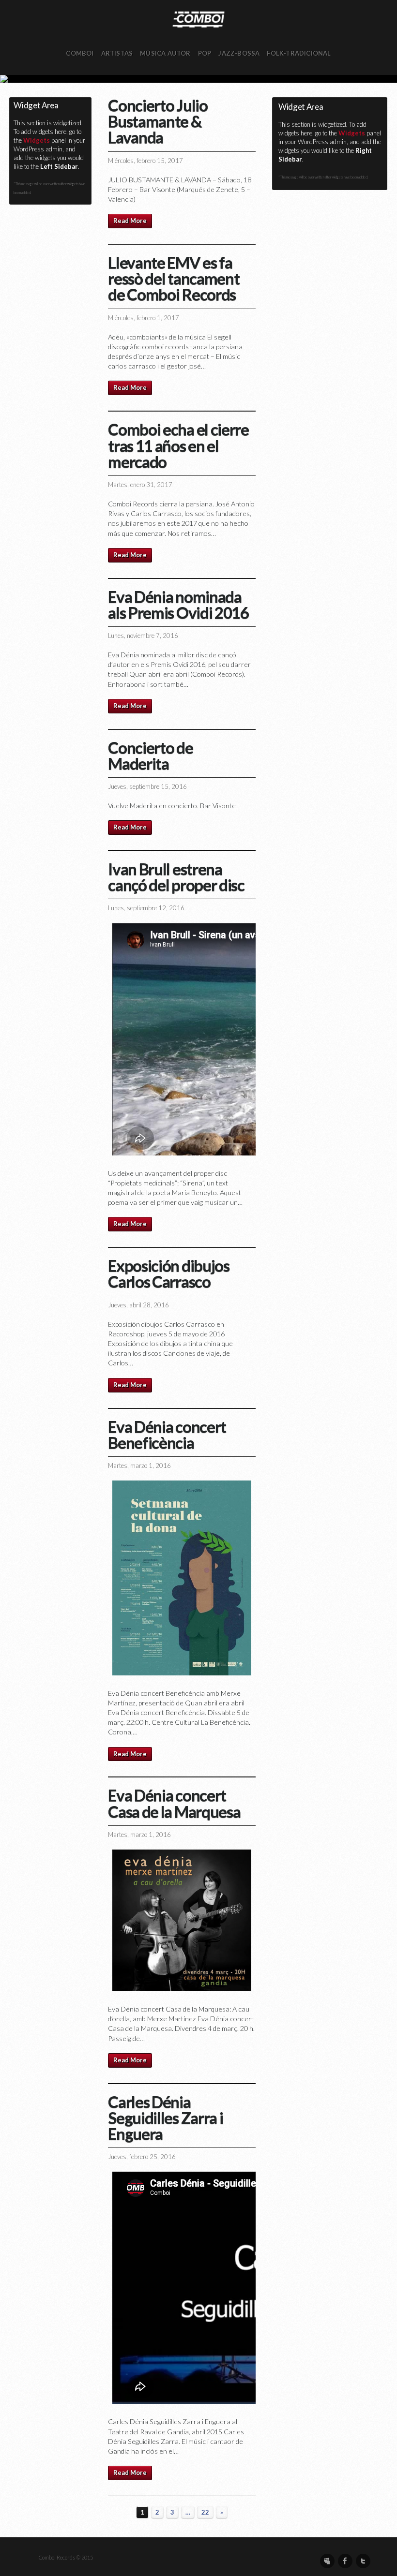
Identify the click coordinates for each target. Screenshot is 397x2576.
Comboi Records (198, 79)
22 (205, 2512)
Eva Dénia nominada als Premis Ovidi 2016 (178, 604)
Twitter (363, 2561)
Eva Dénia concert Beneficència (167, 1434)
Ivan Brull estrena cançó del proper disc (176, 877)
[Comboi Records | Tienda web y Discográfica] (198, 19)
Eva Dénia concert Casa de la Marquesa (174, 1803)
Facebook (345, 2561)
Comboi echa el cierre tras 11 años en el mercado (178, 445)
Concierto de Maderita (150, 755)
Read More (130, 221)
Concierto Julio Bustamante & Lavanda (158, 121)
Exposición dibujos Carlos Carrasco (168, 1273)
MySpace (327, 2561)
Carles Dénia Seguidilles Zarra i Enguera (165, 2117)
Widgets (37, 140)
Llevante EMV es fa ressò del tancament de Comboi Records (174, 278)
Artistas (117, 53)
